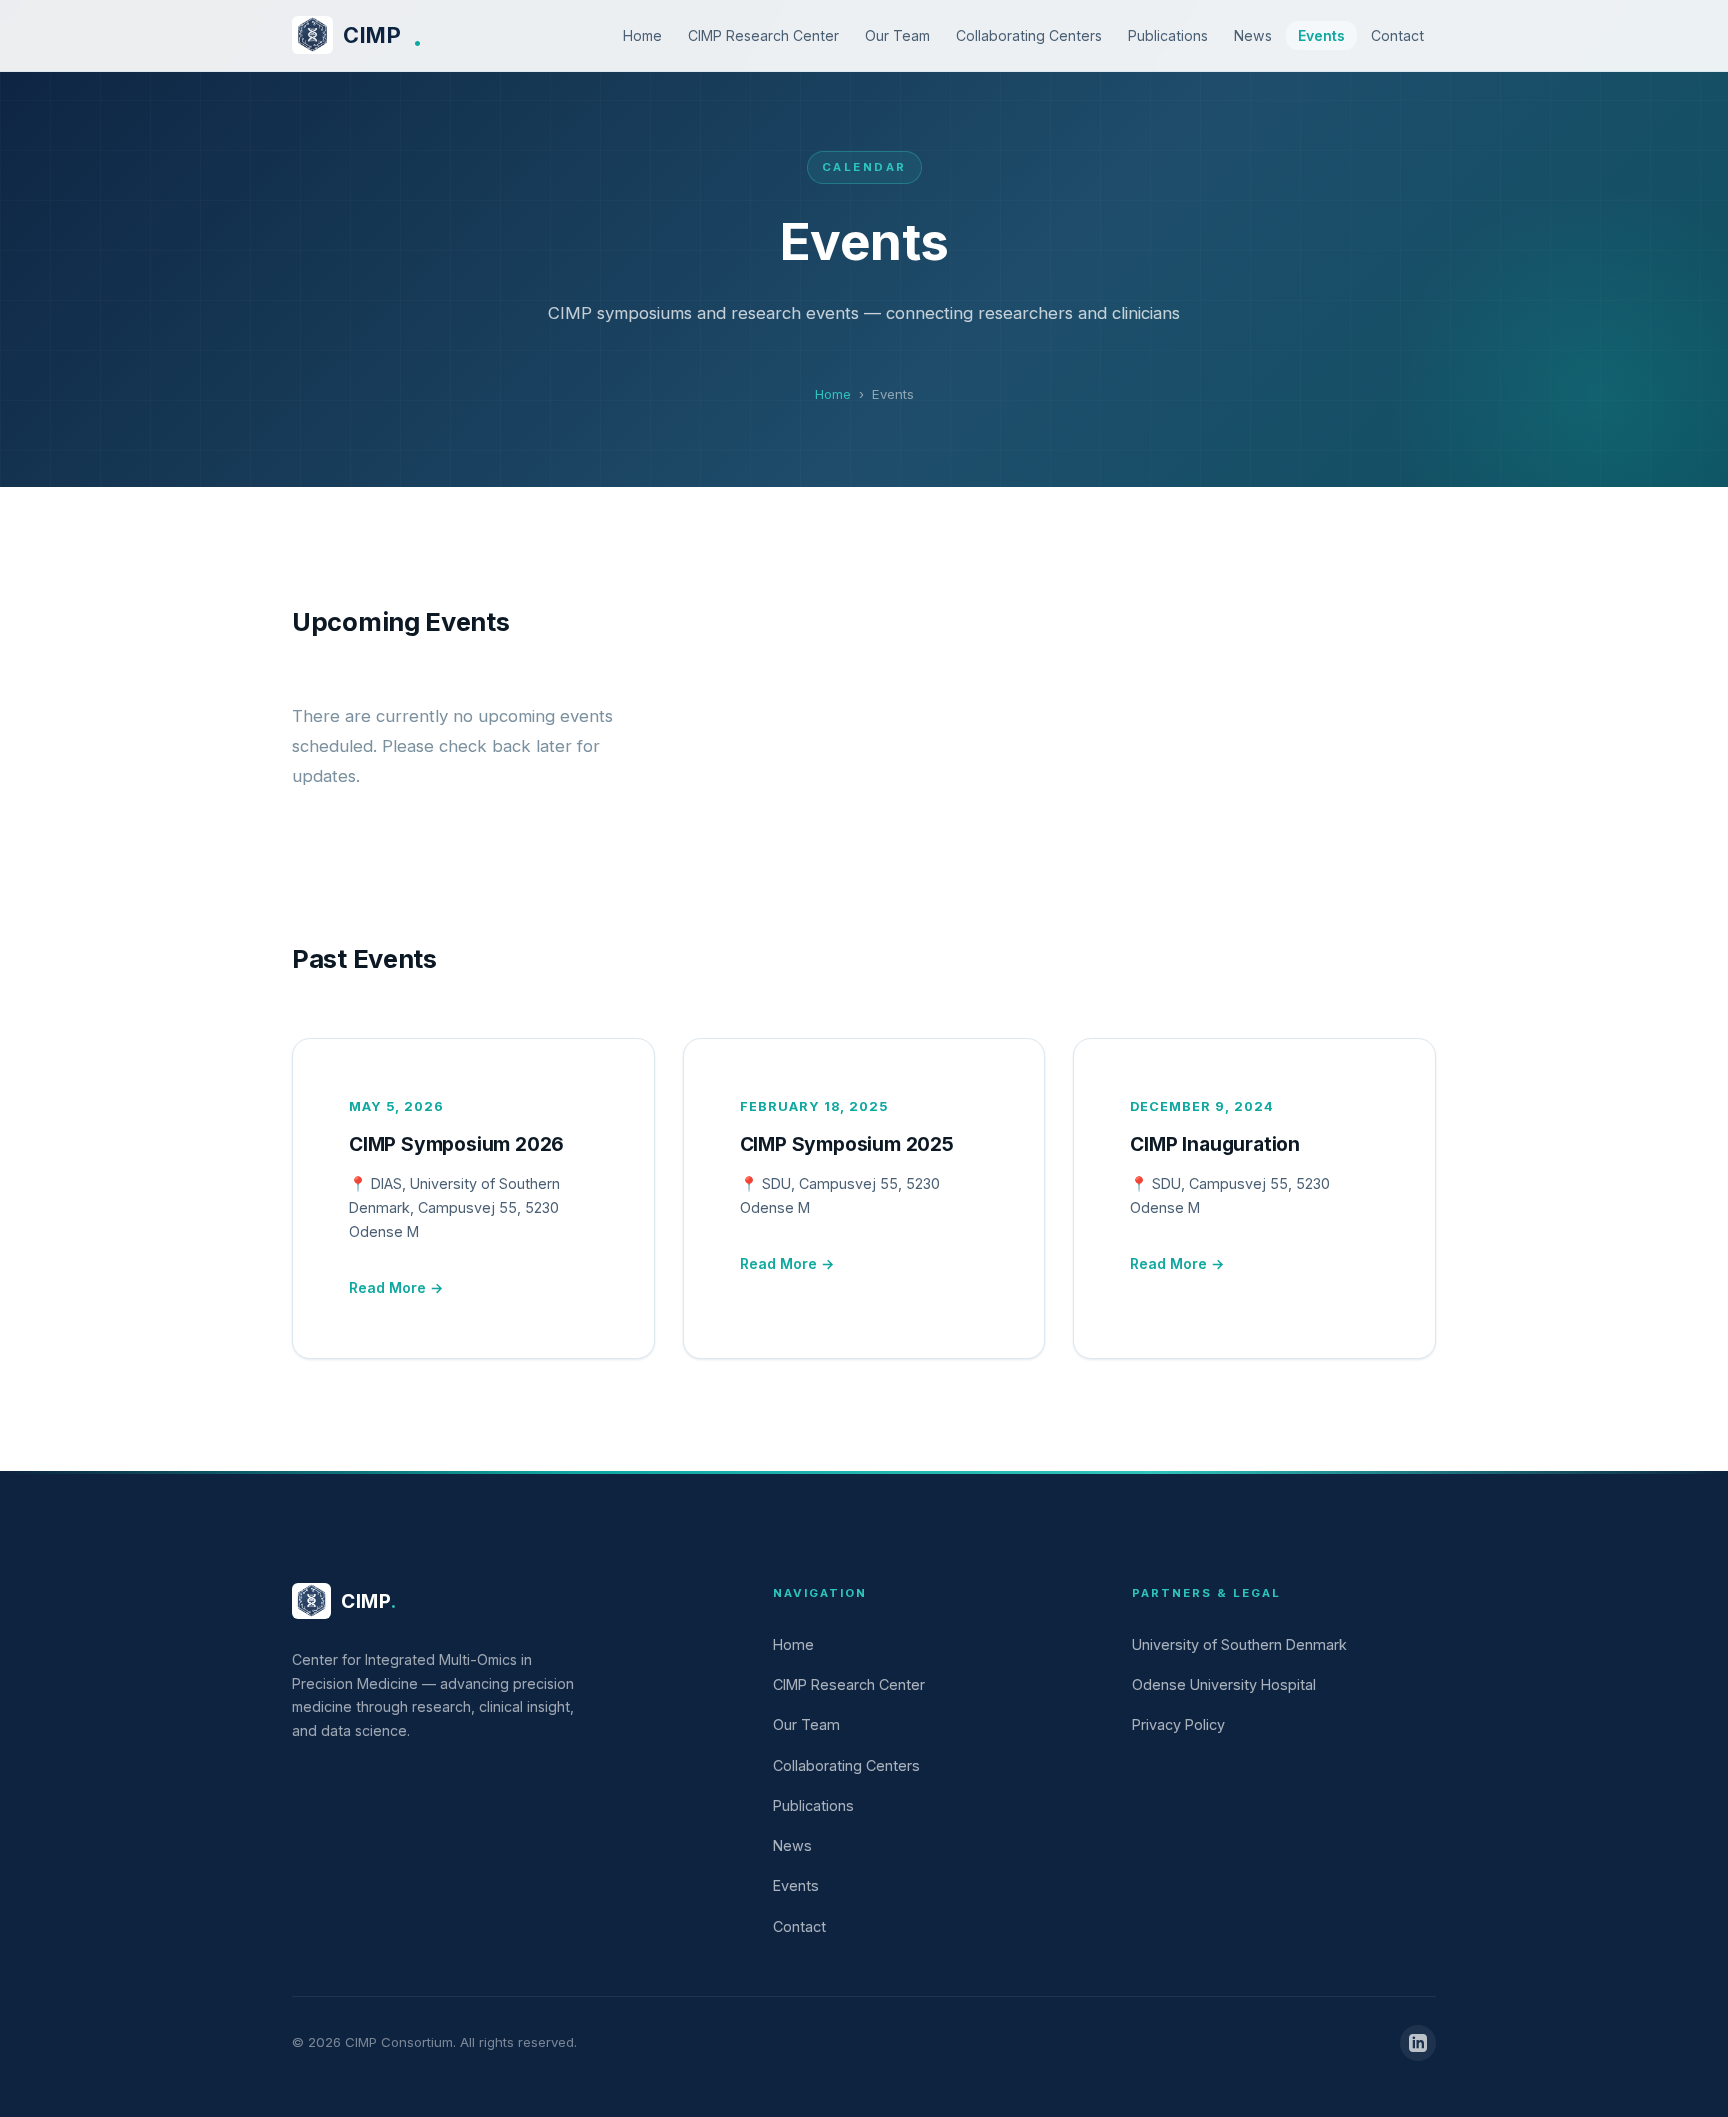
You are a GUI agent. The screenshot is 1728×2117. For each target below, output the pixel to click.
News (1253, 35)
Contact (1397, 35)
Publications (1168, 35)
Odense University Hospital (1224, 1684)
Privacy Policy (1178, 1724)
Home (642, 35)
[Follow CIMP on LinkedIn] (1418, 2043)
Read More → (396, 1287)
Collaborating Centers (1029, 35)
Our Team (897, 35)
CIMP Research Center (763, 35)
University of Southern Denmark (1239, 1644)
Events (1321, 35)
